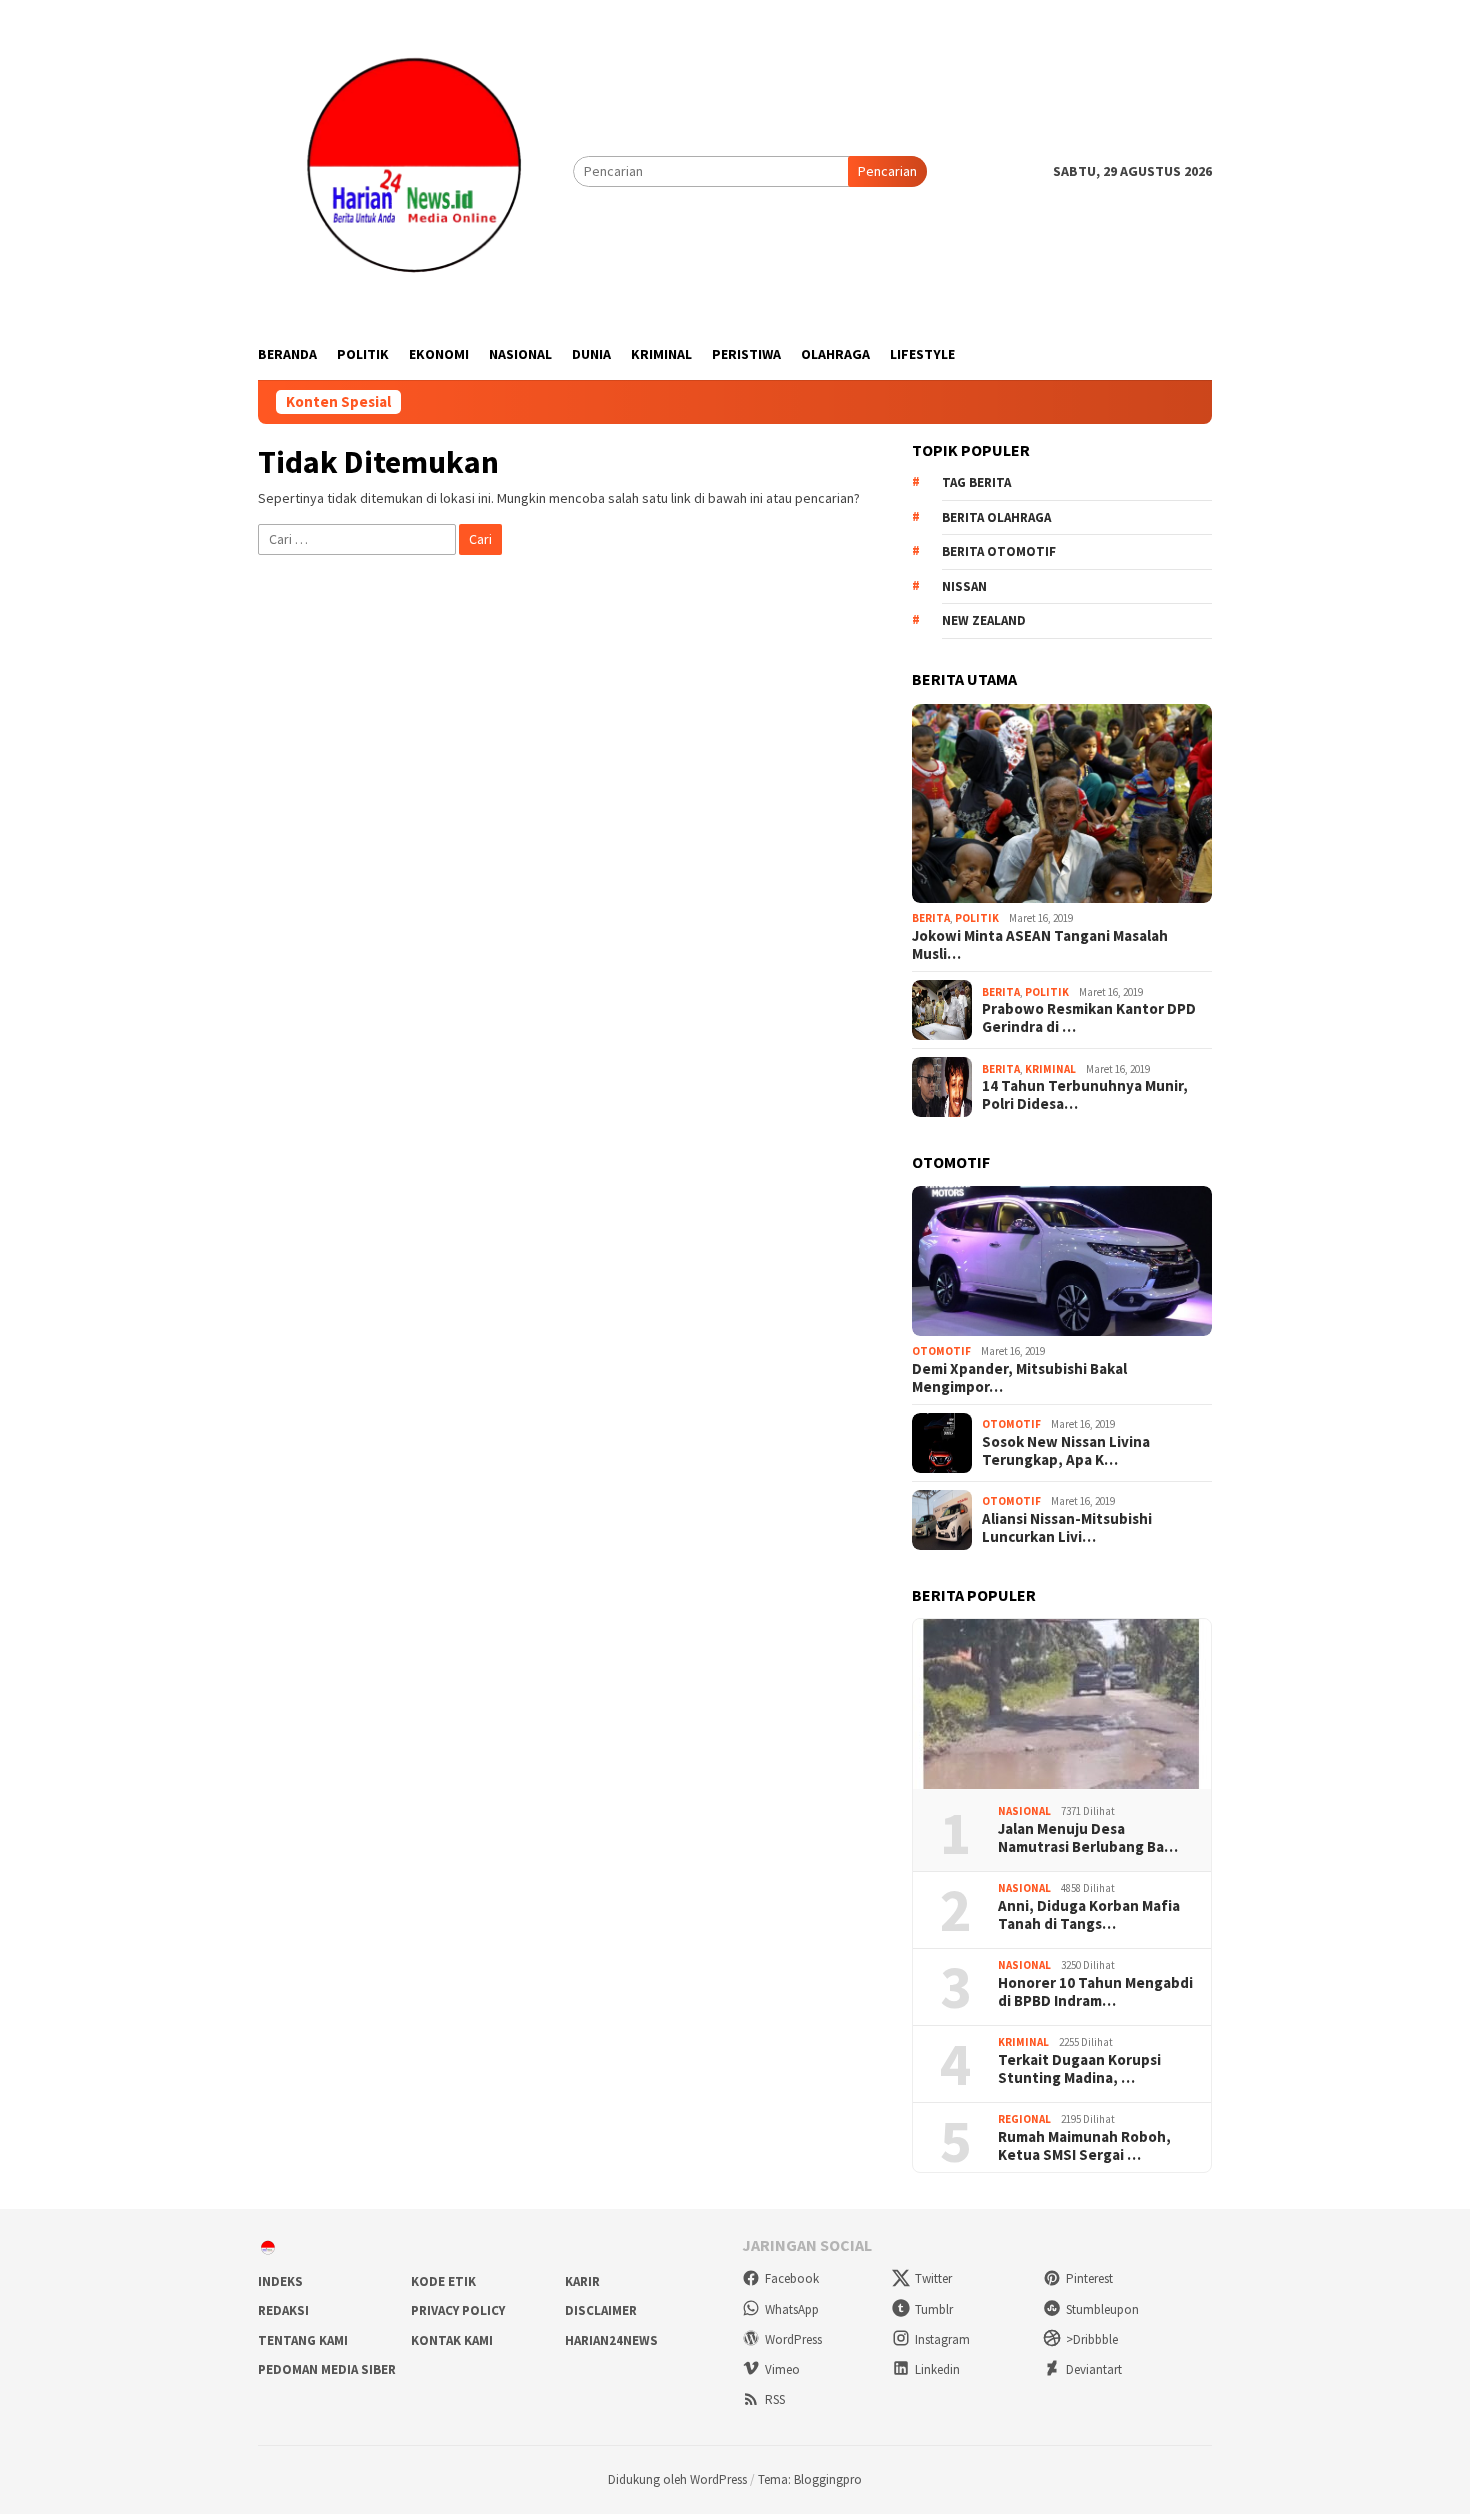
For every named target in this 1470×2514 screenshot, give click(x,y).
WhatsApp (792, 2309)
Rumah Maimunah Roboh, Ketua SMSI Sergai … (1084, 2146)
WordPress (793, 2339)
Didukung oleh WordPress (677, 2479)
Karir (582, 2281)
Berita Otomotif (999, 551)
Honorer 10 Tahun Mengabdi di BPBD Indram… (1095, 1992)
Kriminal (1050, 1069)
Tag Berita (976, 482)
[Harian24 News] (415, 170)
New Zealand (984, 620)
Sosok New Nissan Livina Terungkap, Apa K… (1066, 1451)
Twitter (933, 2278)
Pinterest (1089, 2278)
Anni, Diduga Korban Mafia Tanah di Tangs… (1089, 1915)
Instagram (942, 2339)
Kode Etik (443, 2281)
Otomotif (941, 1351)
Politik (977, 918)
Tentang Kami (303, 2340)
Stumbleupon (1102, 2309)
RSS (775, 2399)
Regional (1024, 2119)
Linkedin (937, 2369)
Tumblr (934, 2309)
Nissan (964, 586)
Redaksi (283, 2310)
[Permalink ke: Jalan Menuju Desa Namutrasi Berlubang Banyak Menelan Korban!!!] (1062, 1704)
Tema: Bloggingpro (810, 2479)
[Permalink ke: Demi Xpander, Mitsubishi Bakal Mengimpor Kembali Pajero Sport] (1062, 1261)
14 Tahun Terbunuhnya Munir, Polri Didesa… (1085, 1095)
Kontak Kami (452, 2340)
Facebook (792, 2278)
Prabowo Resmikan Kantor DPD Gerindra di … (1089, 1018)
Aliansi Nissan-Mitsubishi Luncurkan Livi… (1067, 1528)
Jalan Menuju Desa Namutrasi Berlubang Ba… (1088, 1838)
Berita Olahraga (996, 517)
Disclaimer (601, 2310)
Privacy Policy (458, 2310)
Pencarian (887, 171)
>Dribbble (1092, 2339)
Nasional (1024, 1811)
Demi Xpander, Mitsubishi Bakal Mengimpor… (1019, 1378)
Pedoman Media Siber (327, 2369)
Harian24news (611, 2340)
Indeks (280, 2281)
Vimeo (782, 2369)
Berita (931, 918)
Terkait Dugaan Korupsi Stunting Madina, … (1079, 2069)
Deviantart (1094, 2369)
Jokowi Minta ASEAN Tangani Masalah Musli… (1040, 945)
